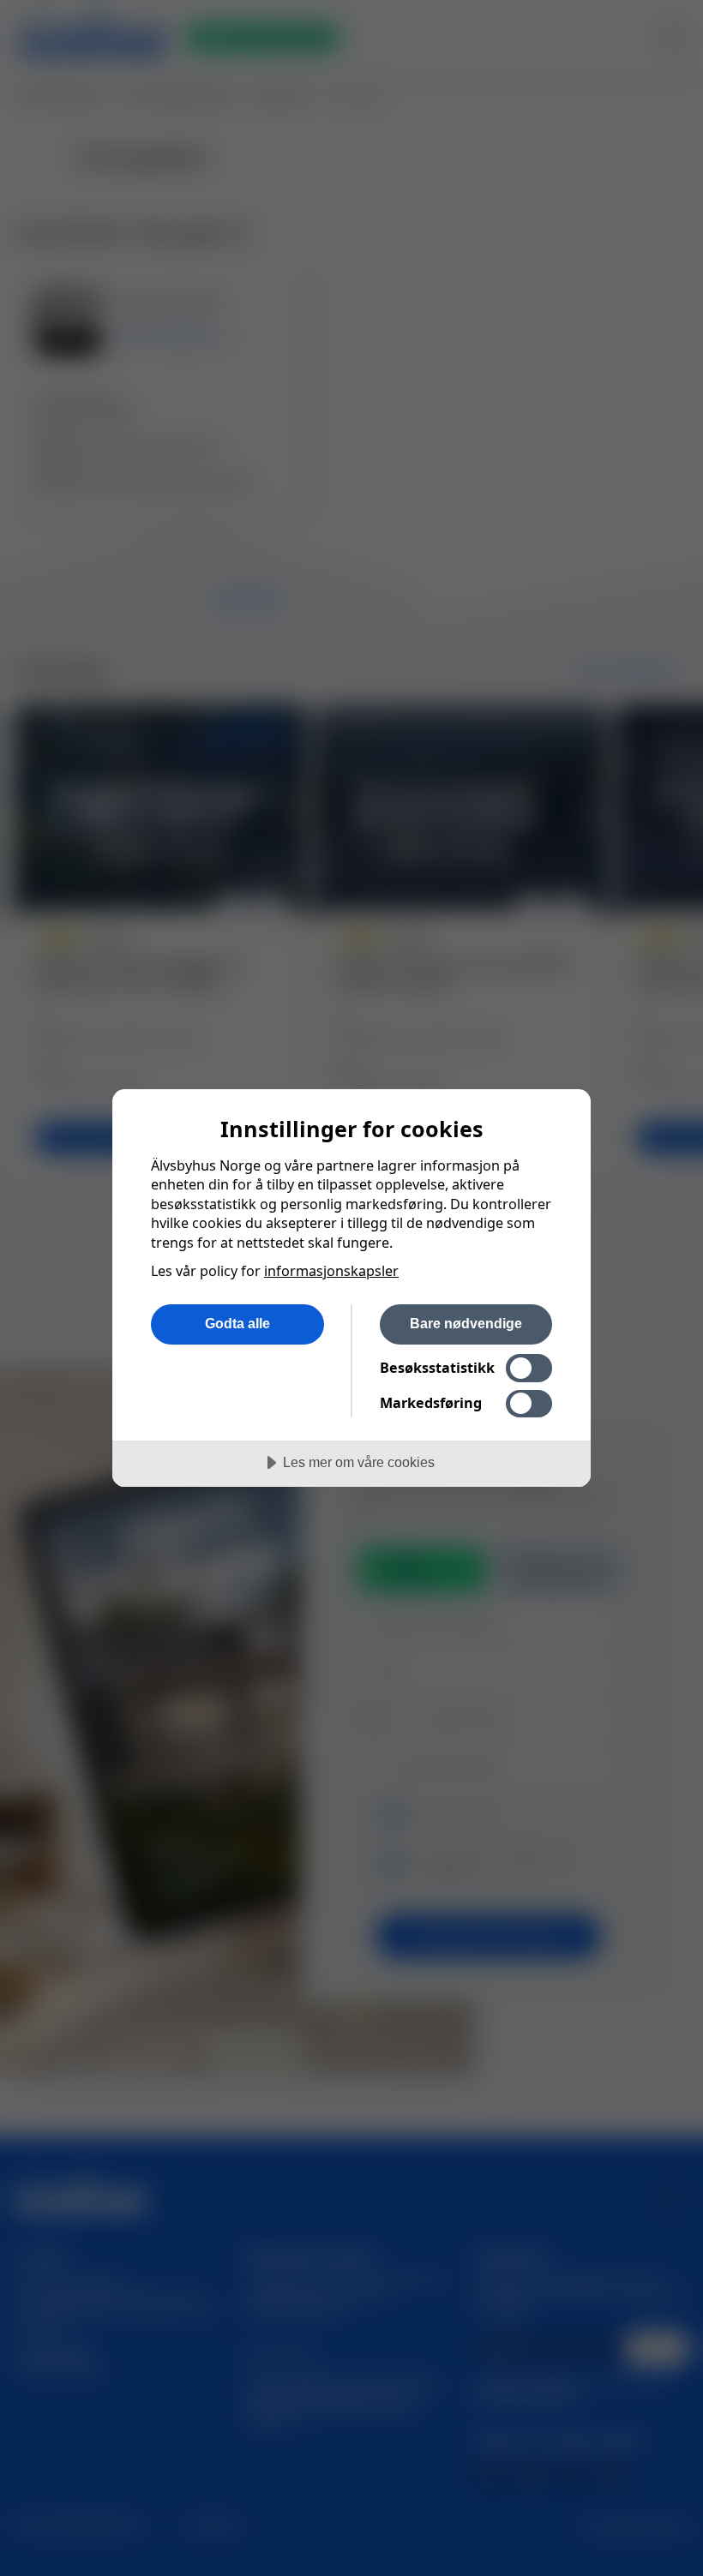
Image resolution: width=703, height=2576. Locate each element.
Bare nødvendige (466, 1323)
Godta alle (237, 1323)
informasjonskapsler (331, 1271)
